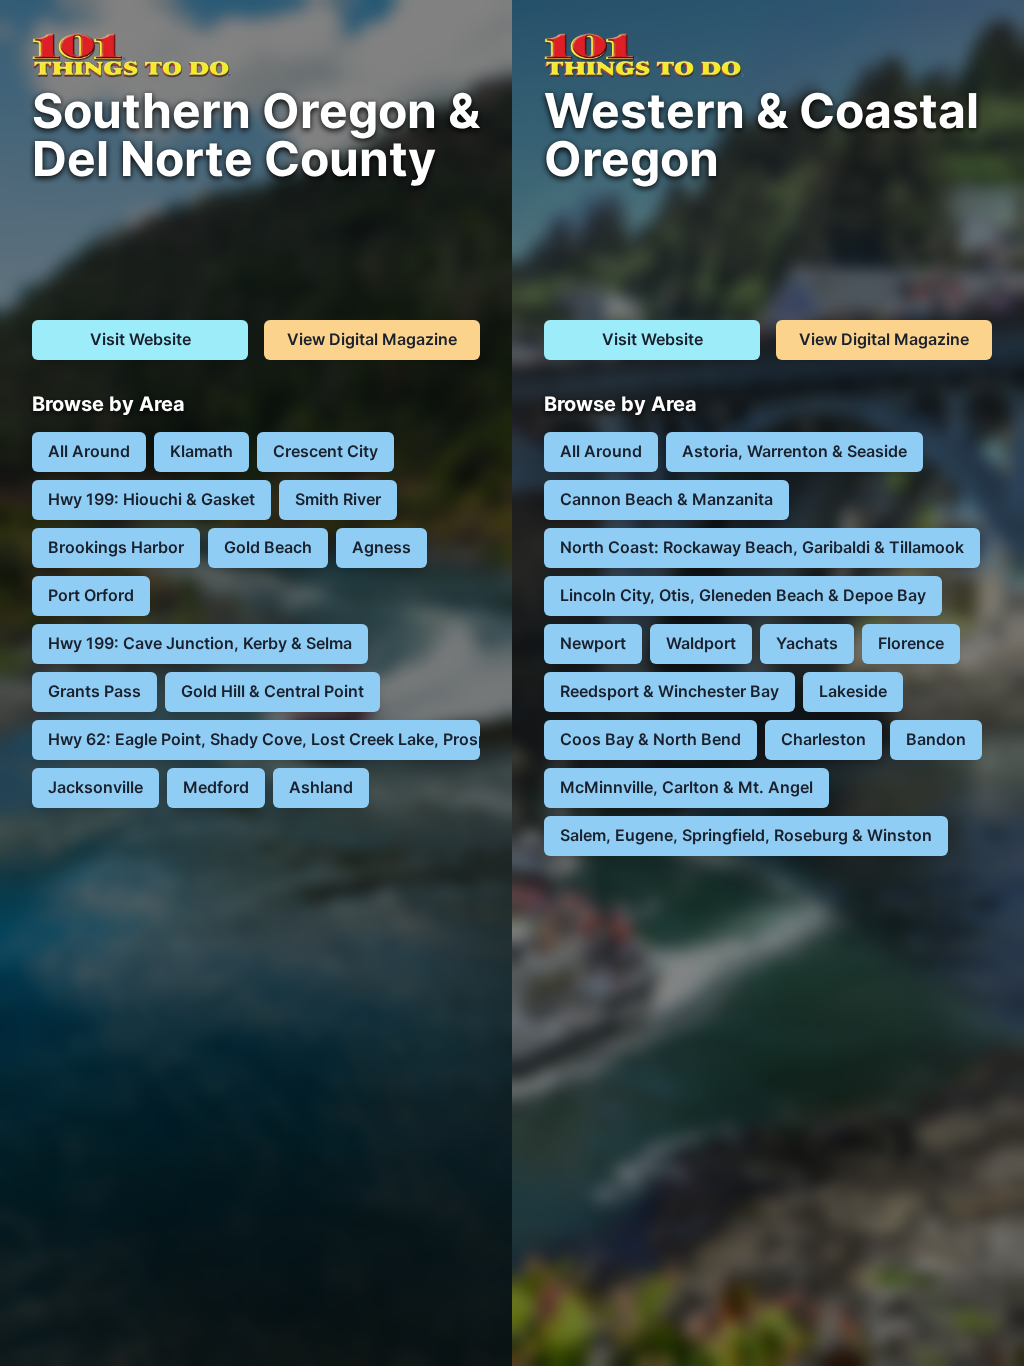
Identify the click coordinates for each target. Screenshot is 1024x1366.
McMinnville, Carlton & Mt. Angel (686, 787)
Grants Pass (94, 691)
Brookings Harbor (116, 547)
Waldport (701, 643)
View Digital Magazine (372, 339)
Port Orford (91, 595)
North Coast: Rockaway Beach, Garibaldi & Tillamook (762, 547)
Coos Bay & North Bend (650, 739)
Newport (593, 643)
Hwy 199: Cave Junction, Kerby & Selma (200, 643)
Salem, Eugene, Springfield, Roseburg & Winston (746, 835)
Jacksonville (95, 787)
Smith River (338, 499)
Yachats (807, 643)
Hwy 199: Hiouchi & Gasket (151, 499)
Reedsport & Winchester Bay (669, 691)
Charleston (823, 739)
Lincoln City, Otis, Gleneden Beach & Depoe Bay (743, 595)
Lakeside (853, 691)
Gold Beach (268, 547)
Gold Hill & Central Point (272, 691)
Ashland (321, 787)
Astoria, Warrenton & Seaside (794, 451)
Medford (216, 787)
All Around (89, 451)
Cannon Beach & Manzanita (666, 499)
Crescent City (325, 451)
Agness (381, 547)
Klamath (201, 451)
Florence (911, 643)
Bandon (936, 739)
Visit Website (140, 339)
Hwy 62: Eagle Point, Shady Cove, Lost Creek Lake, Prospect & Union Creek (264, 739)
